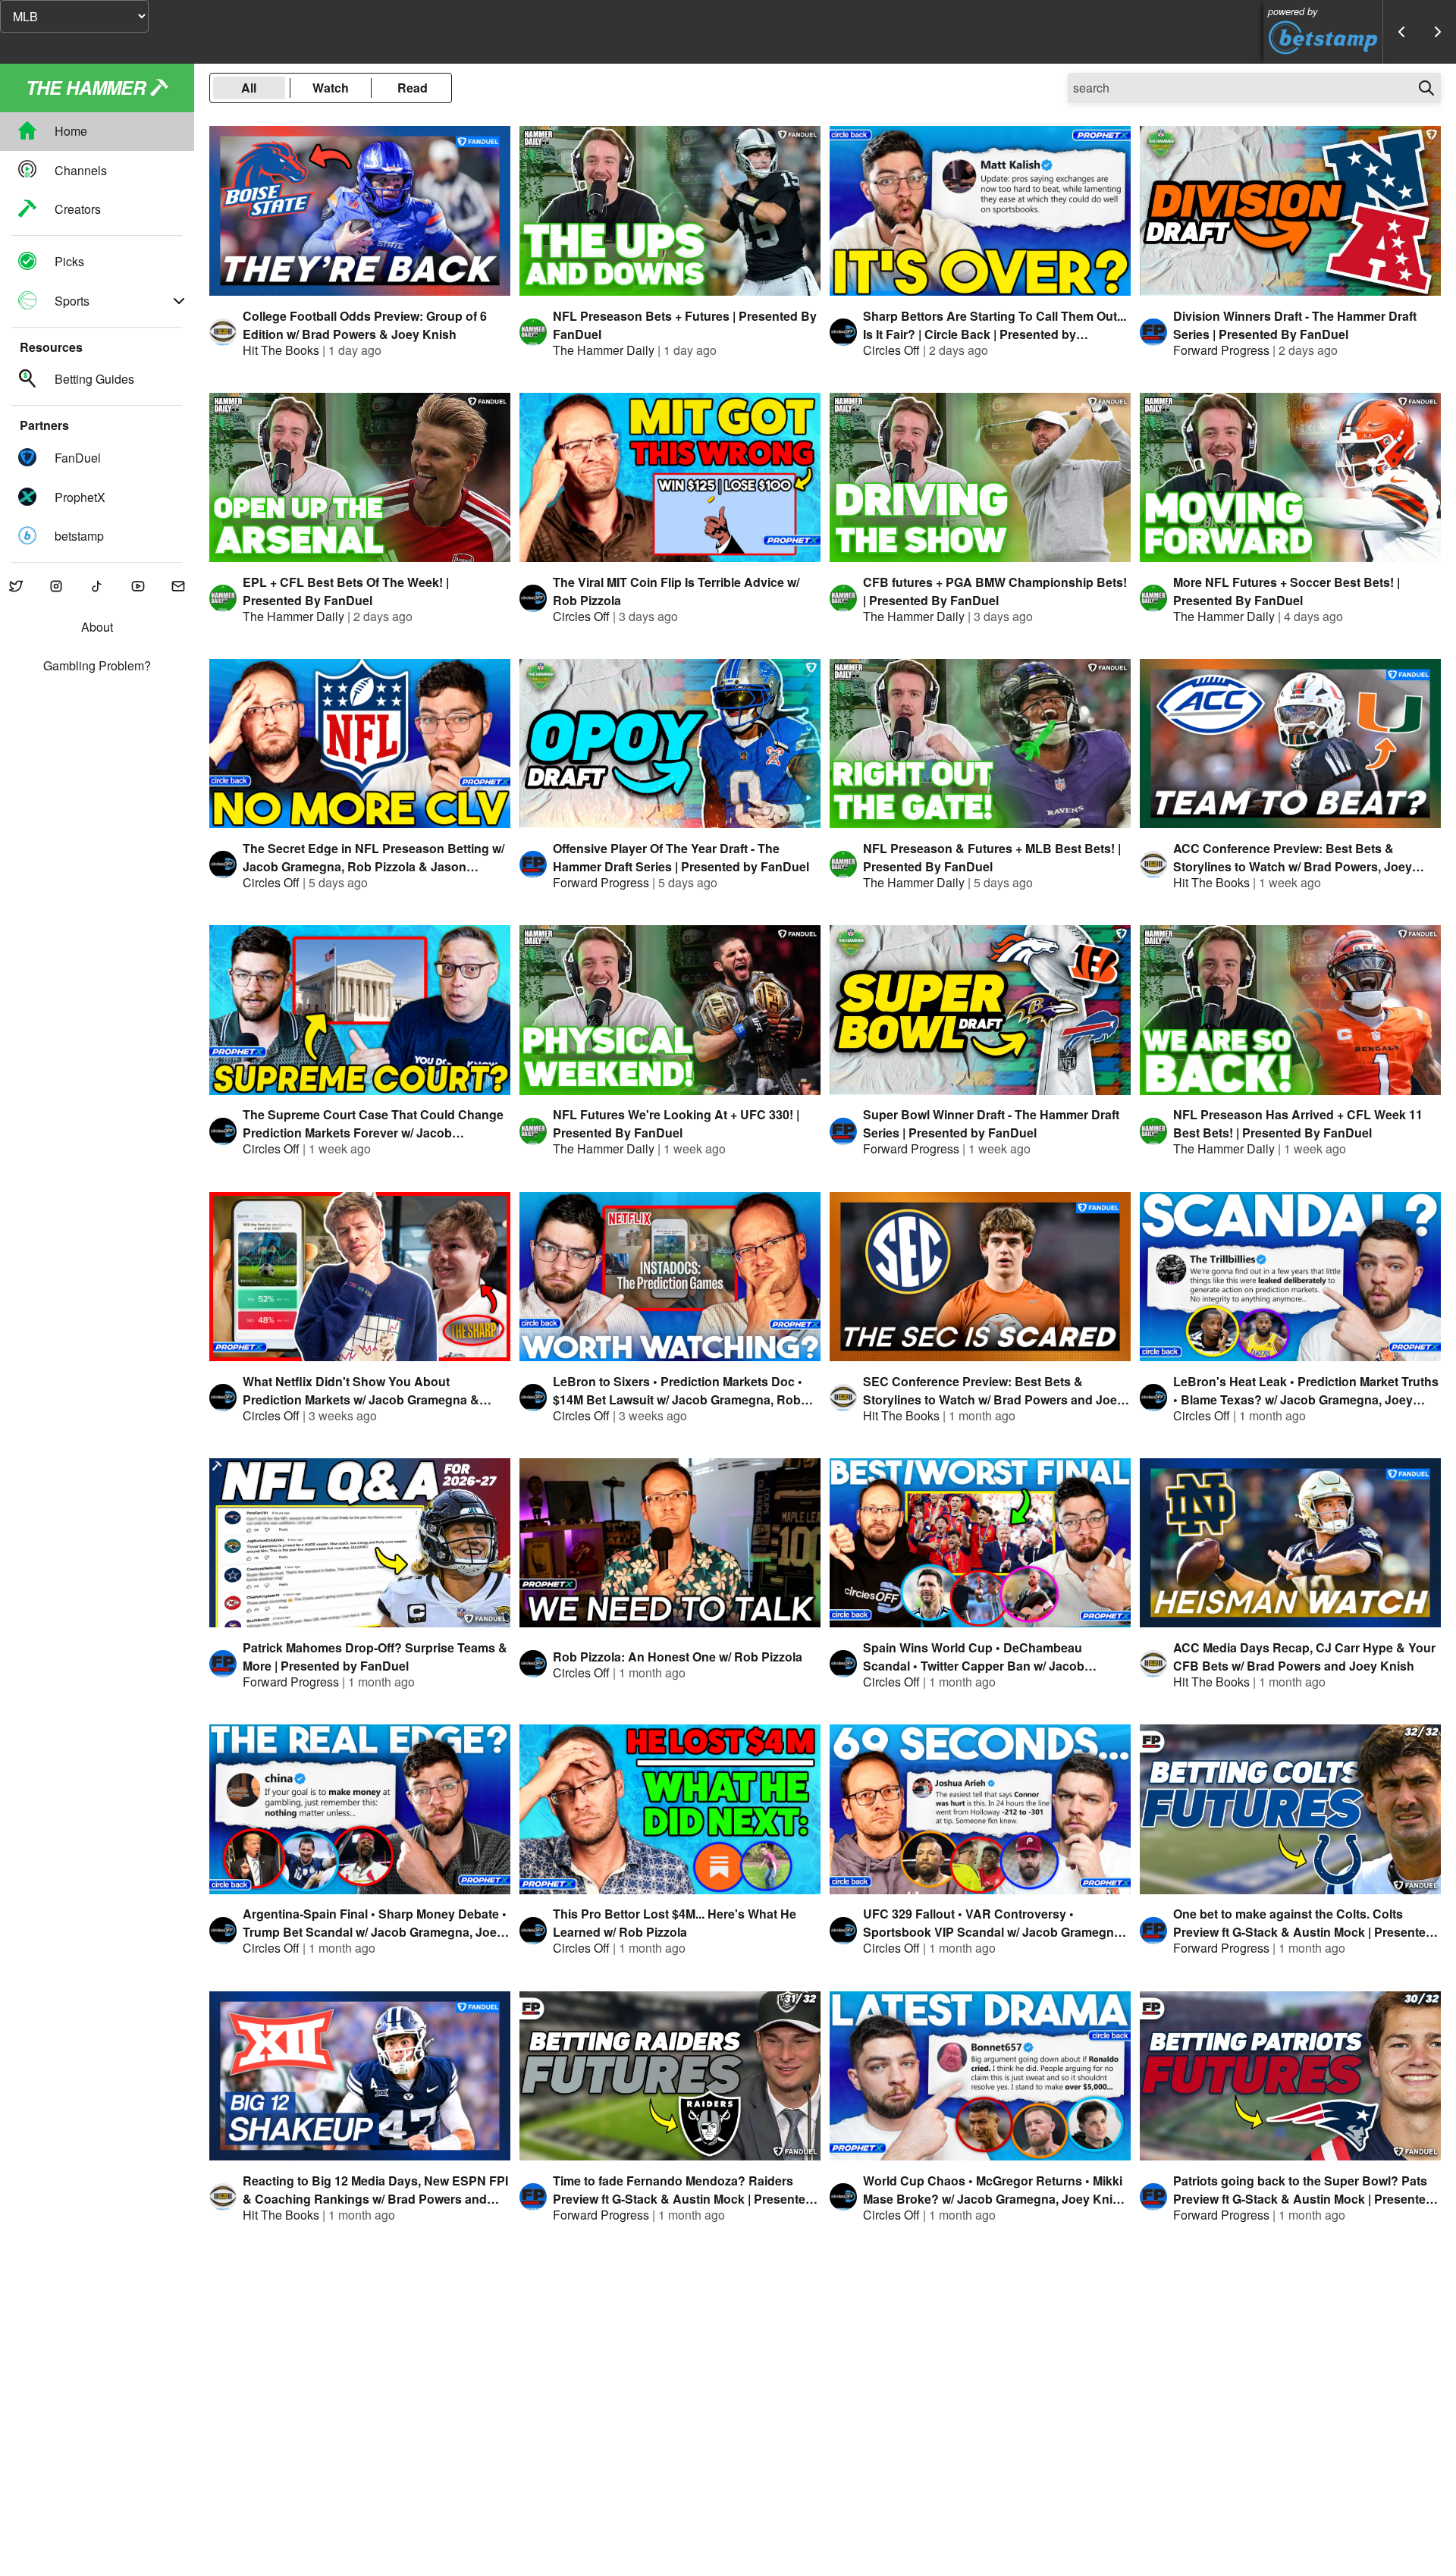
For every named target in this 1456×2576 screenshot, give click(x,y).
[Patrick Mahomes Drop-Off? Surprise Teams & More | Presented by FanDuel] (360, 1543)
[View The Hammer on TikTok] (97, 587)
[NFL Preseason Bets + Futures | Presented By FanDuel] (670, 210)
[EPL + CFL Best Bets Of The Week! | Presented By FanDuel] (360, 477)
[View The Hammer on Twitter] (16, 587)
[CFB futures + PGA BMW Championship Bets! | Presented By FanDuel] (980, 477)
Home (71, 132)
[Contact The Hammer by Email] (178, 587)
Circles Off (891, 350)
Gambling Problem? (97, 666)
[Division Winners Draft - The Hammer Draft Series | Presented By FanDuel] (1290, 210)
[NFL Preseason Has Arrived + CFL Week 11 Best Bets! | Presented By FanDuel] (1290, 1010)
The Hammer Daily (604, 350)
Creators (78, 209)
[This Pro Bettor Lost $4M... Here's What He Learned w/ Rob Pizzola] (670, 1809)
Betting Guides (94, 380)
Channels (81, 170)
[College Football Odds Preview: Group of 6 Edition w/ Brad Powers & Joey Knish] (360, 210)
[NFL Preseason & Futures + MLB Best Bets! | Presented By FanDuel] (980, 744)
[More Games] (1438, 32)
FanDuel (78, 458)
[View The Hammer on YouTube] (138, 587)
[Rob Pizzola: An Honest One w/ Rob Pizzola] (670, 1543)
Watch (331, 88)
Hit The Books (281, 350)
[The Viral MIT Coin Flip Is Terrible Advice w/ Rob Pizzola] (670, 477)
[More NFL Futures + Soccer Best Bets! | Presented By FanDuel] (1290, 477)
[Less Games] (1401, 32)
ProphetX (80, 497)
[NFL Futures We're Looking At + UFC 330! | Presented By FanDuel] (670, 1010)
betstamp (79, 536)
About (97, 628)
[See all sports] (179, 301)
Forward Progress (1221, 350)
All (249, 88)
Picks (69, 262)
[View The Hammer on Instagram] (57, 587)
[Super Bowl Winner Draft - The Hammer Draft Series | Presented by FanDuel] (980, 1010)
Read (413, 88)
